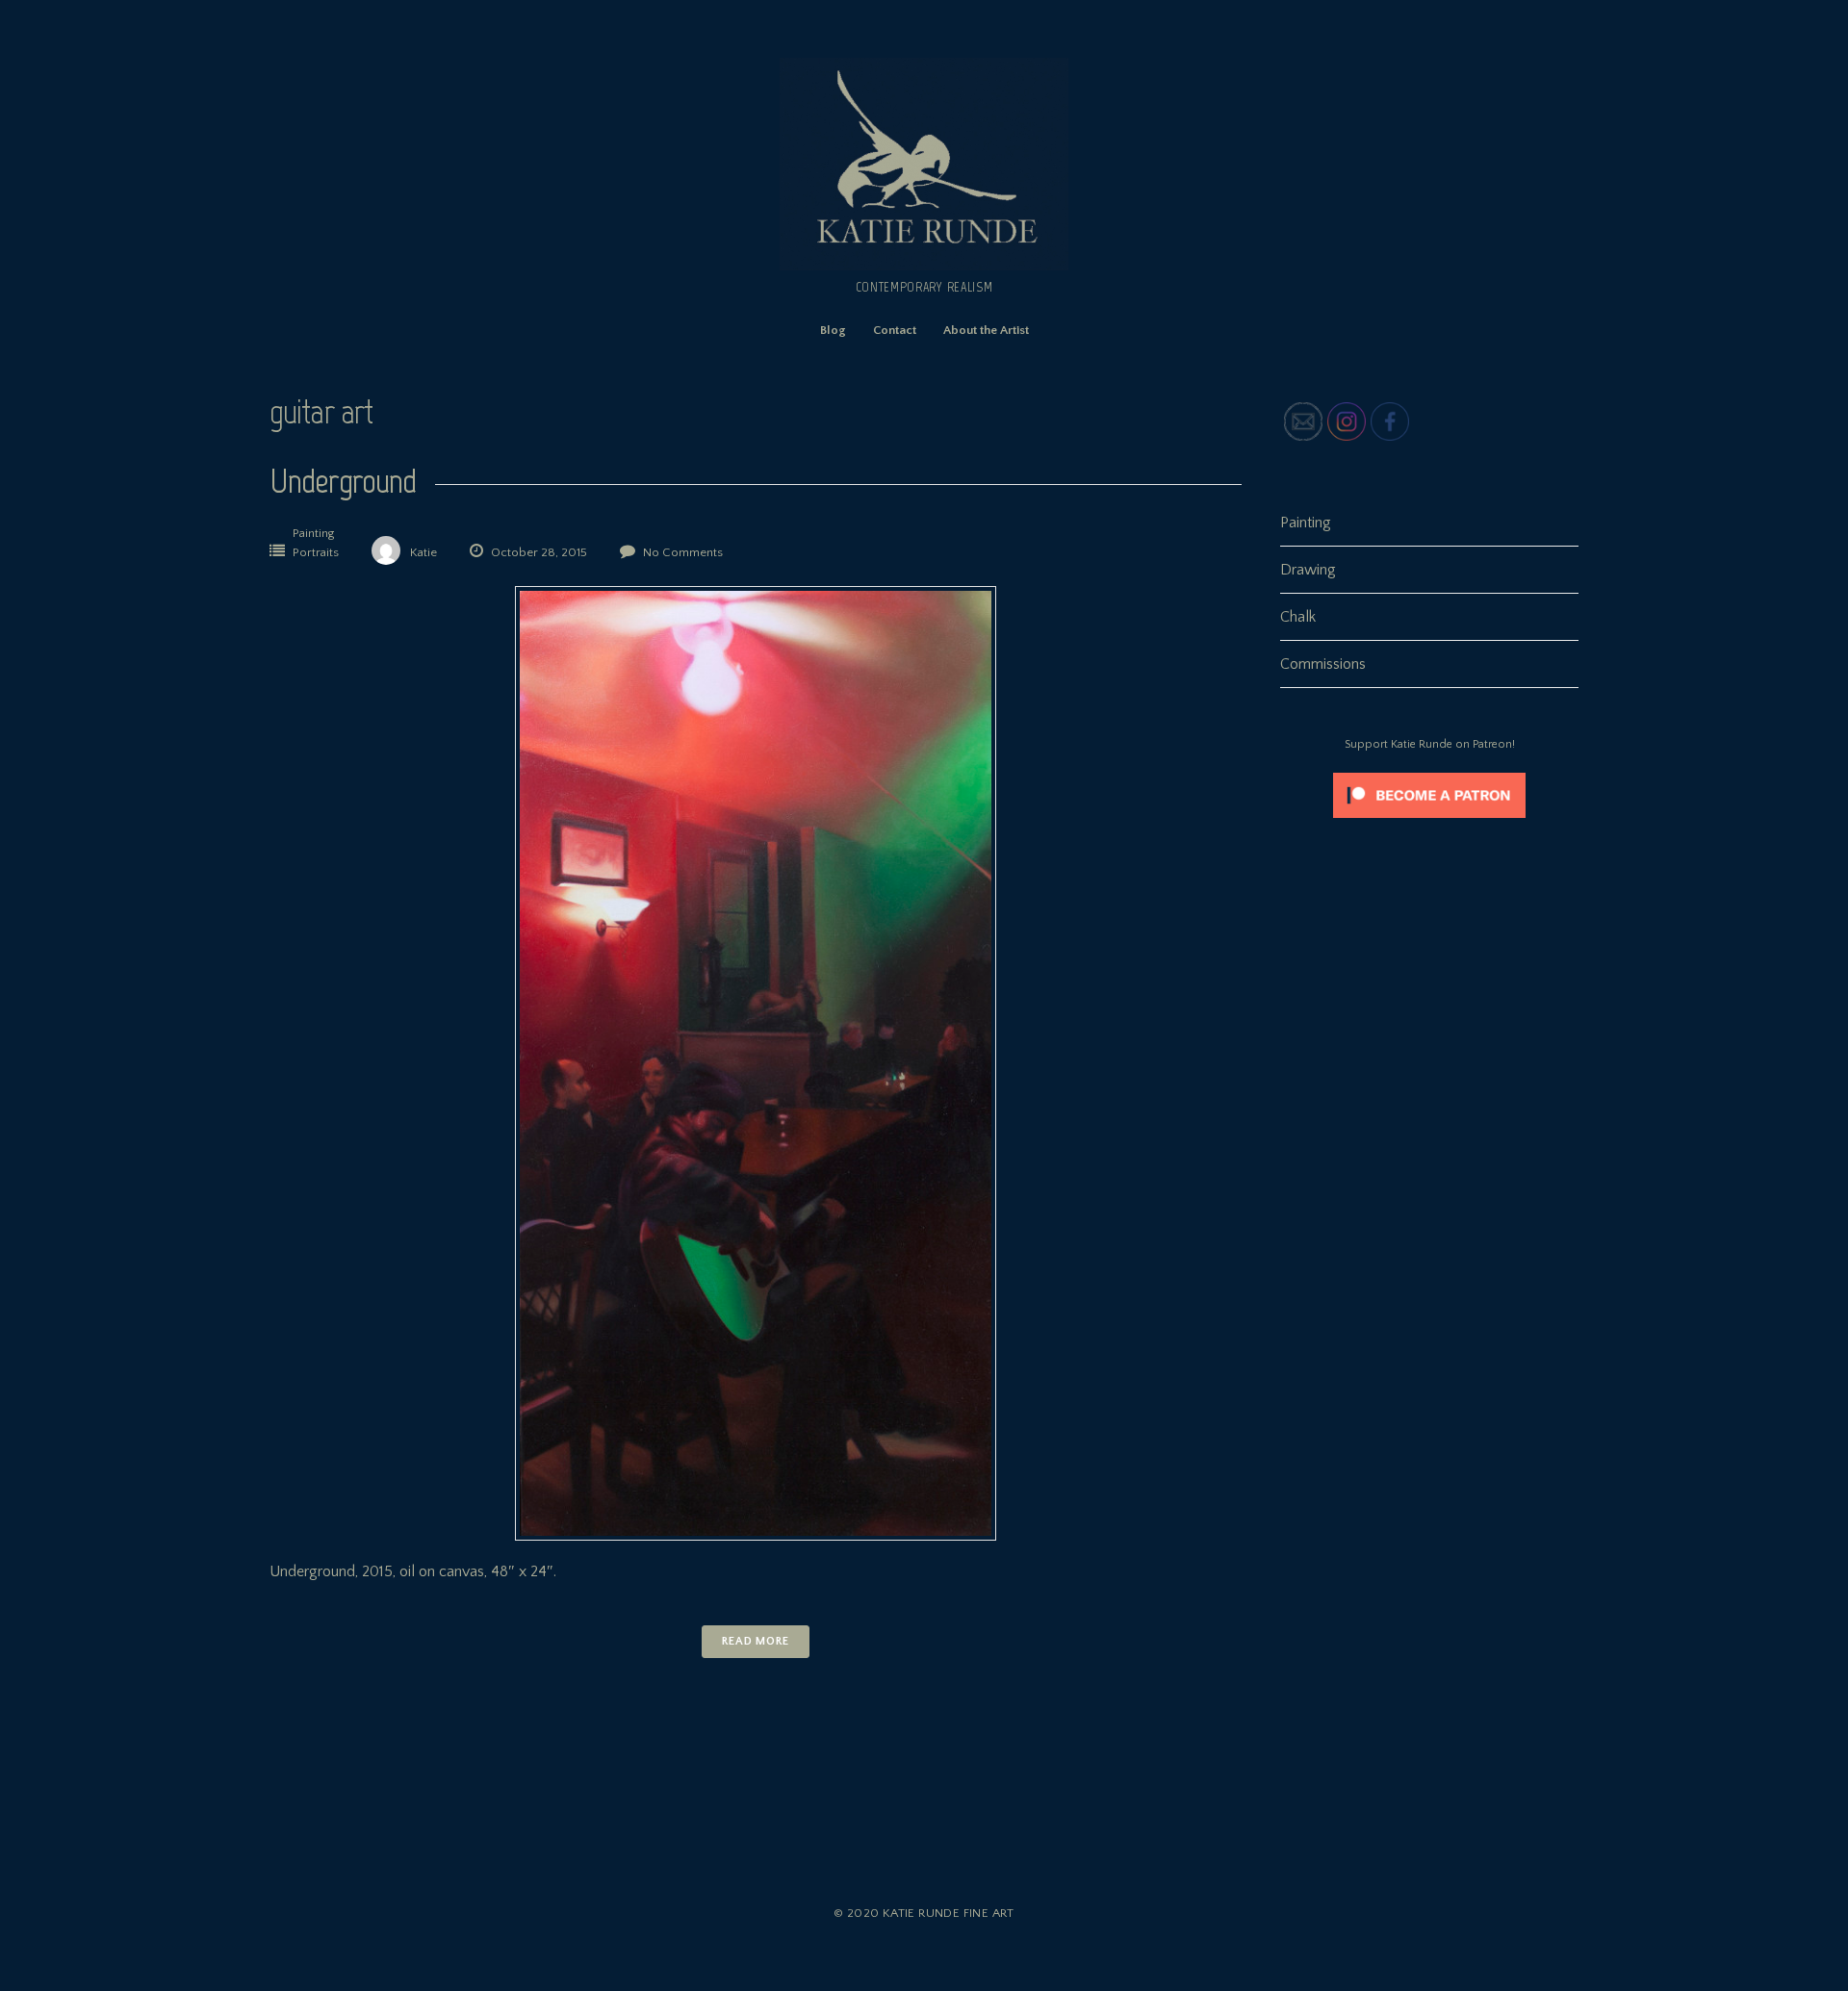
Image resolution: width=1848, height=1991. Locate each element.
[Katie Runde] (924, 266)
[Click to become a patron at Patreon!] (1429, 823)
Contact (895, 330)
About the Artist (986, 330)
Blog (833, 330)
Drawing (1308, 570)
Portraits (316, 552)
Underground (343, 481)
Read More (756, 1641)
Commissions (1323, 664)
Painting (313, 533)
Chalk (1298, 617)
